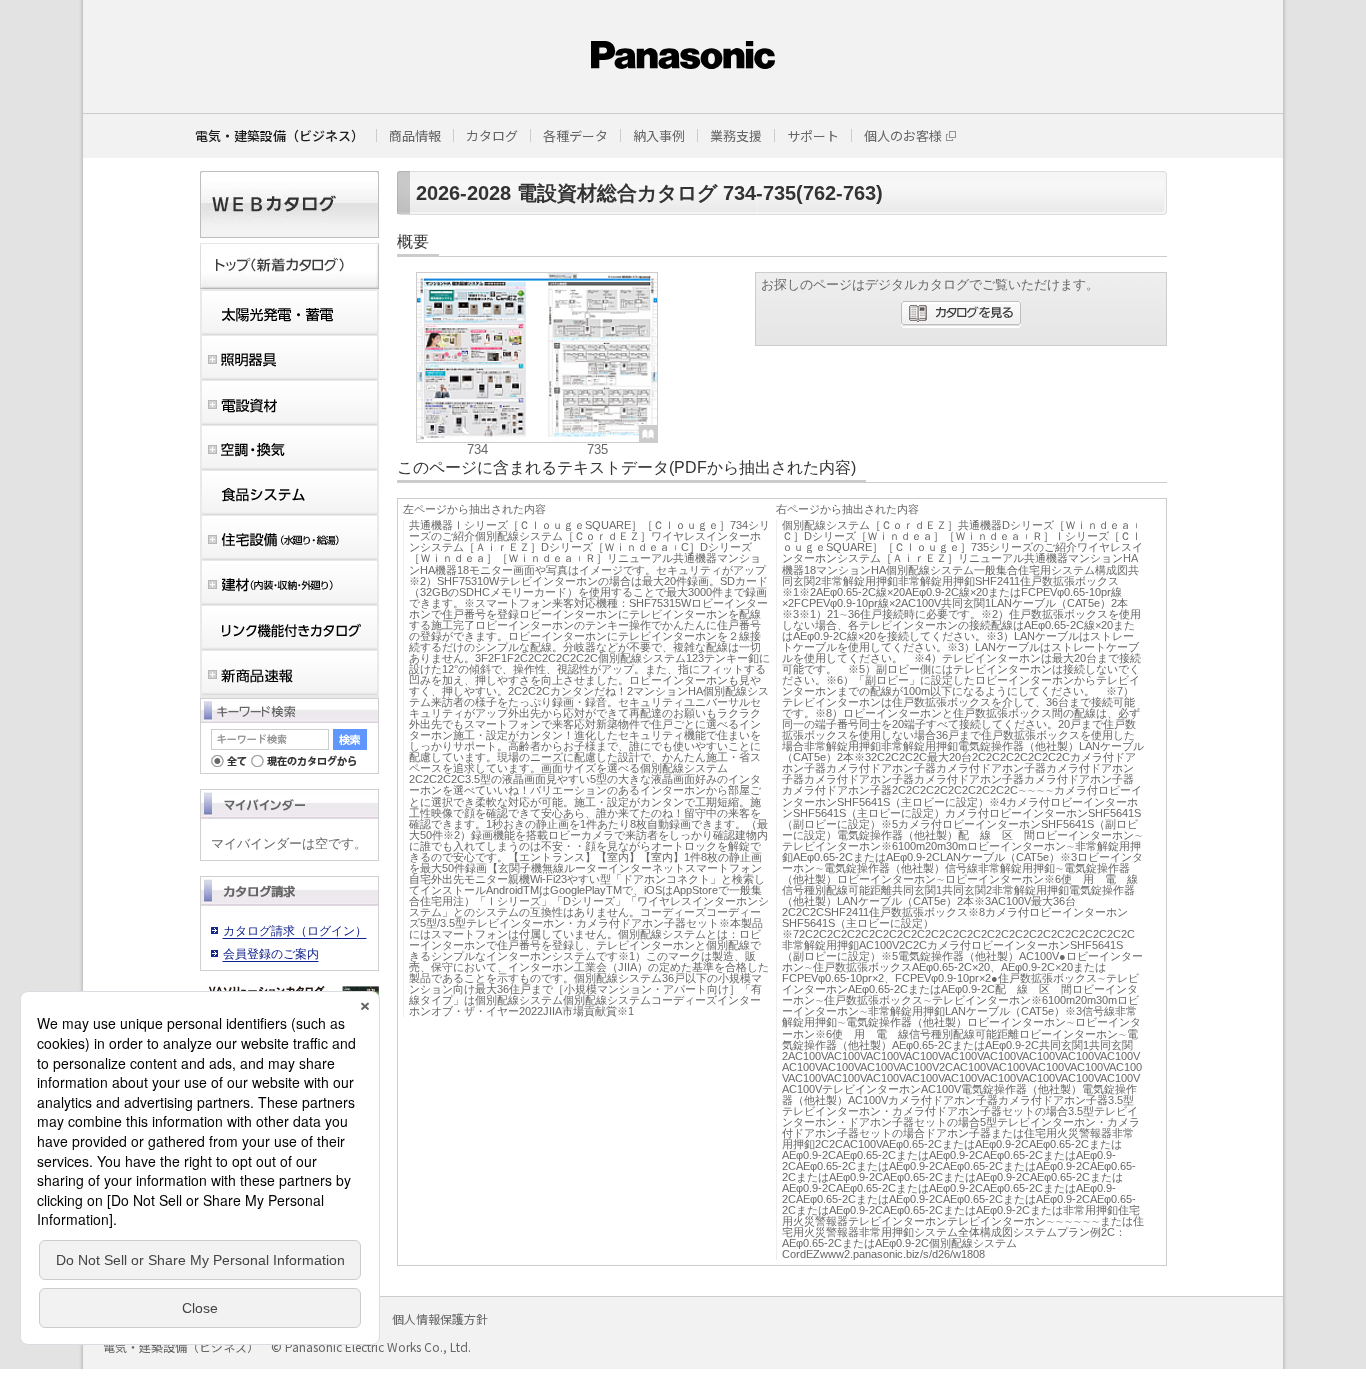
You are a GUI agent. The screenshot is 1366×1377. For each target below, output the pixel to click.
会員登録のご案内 (271, 954)
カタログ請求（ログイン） (295, 931)
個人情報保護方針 (440, 1318)
